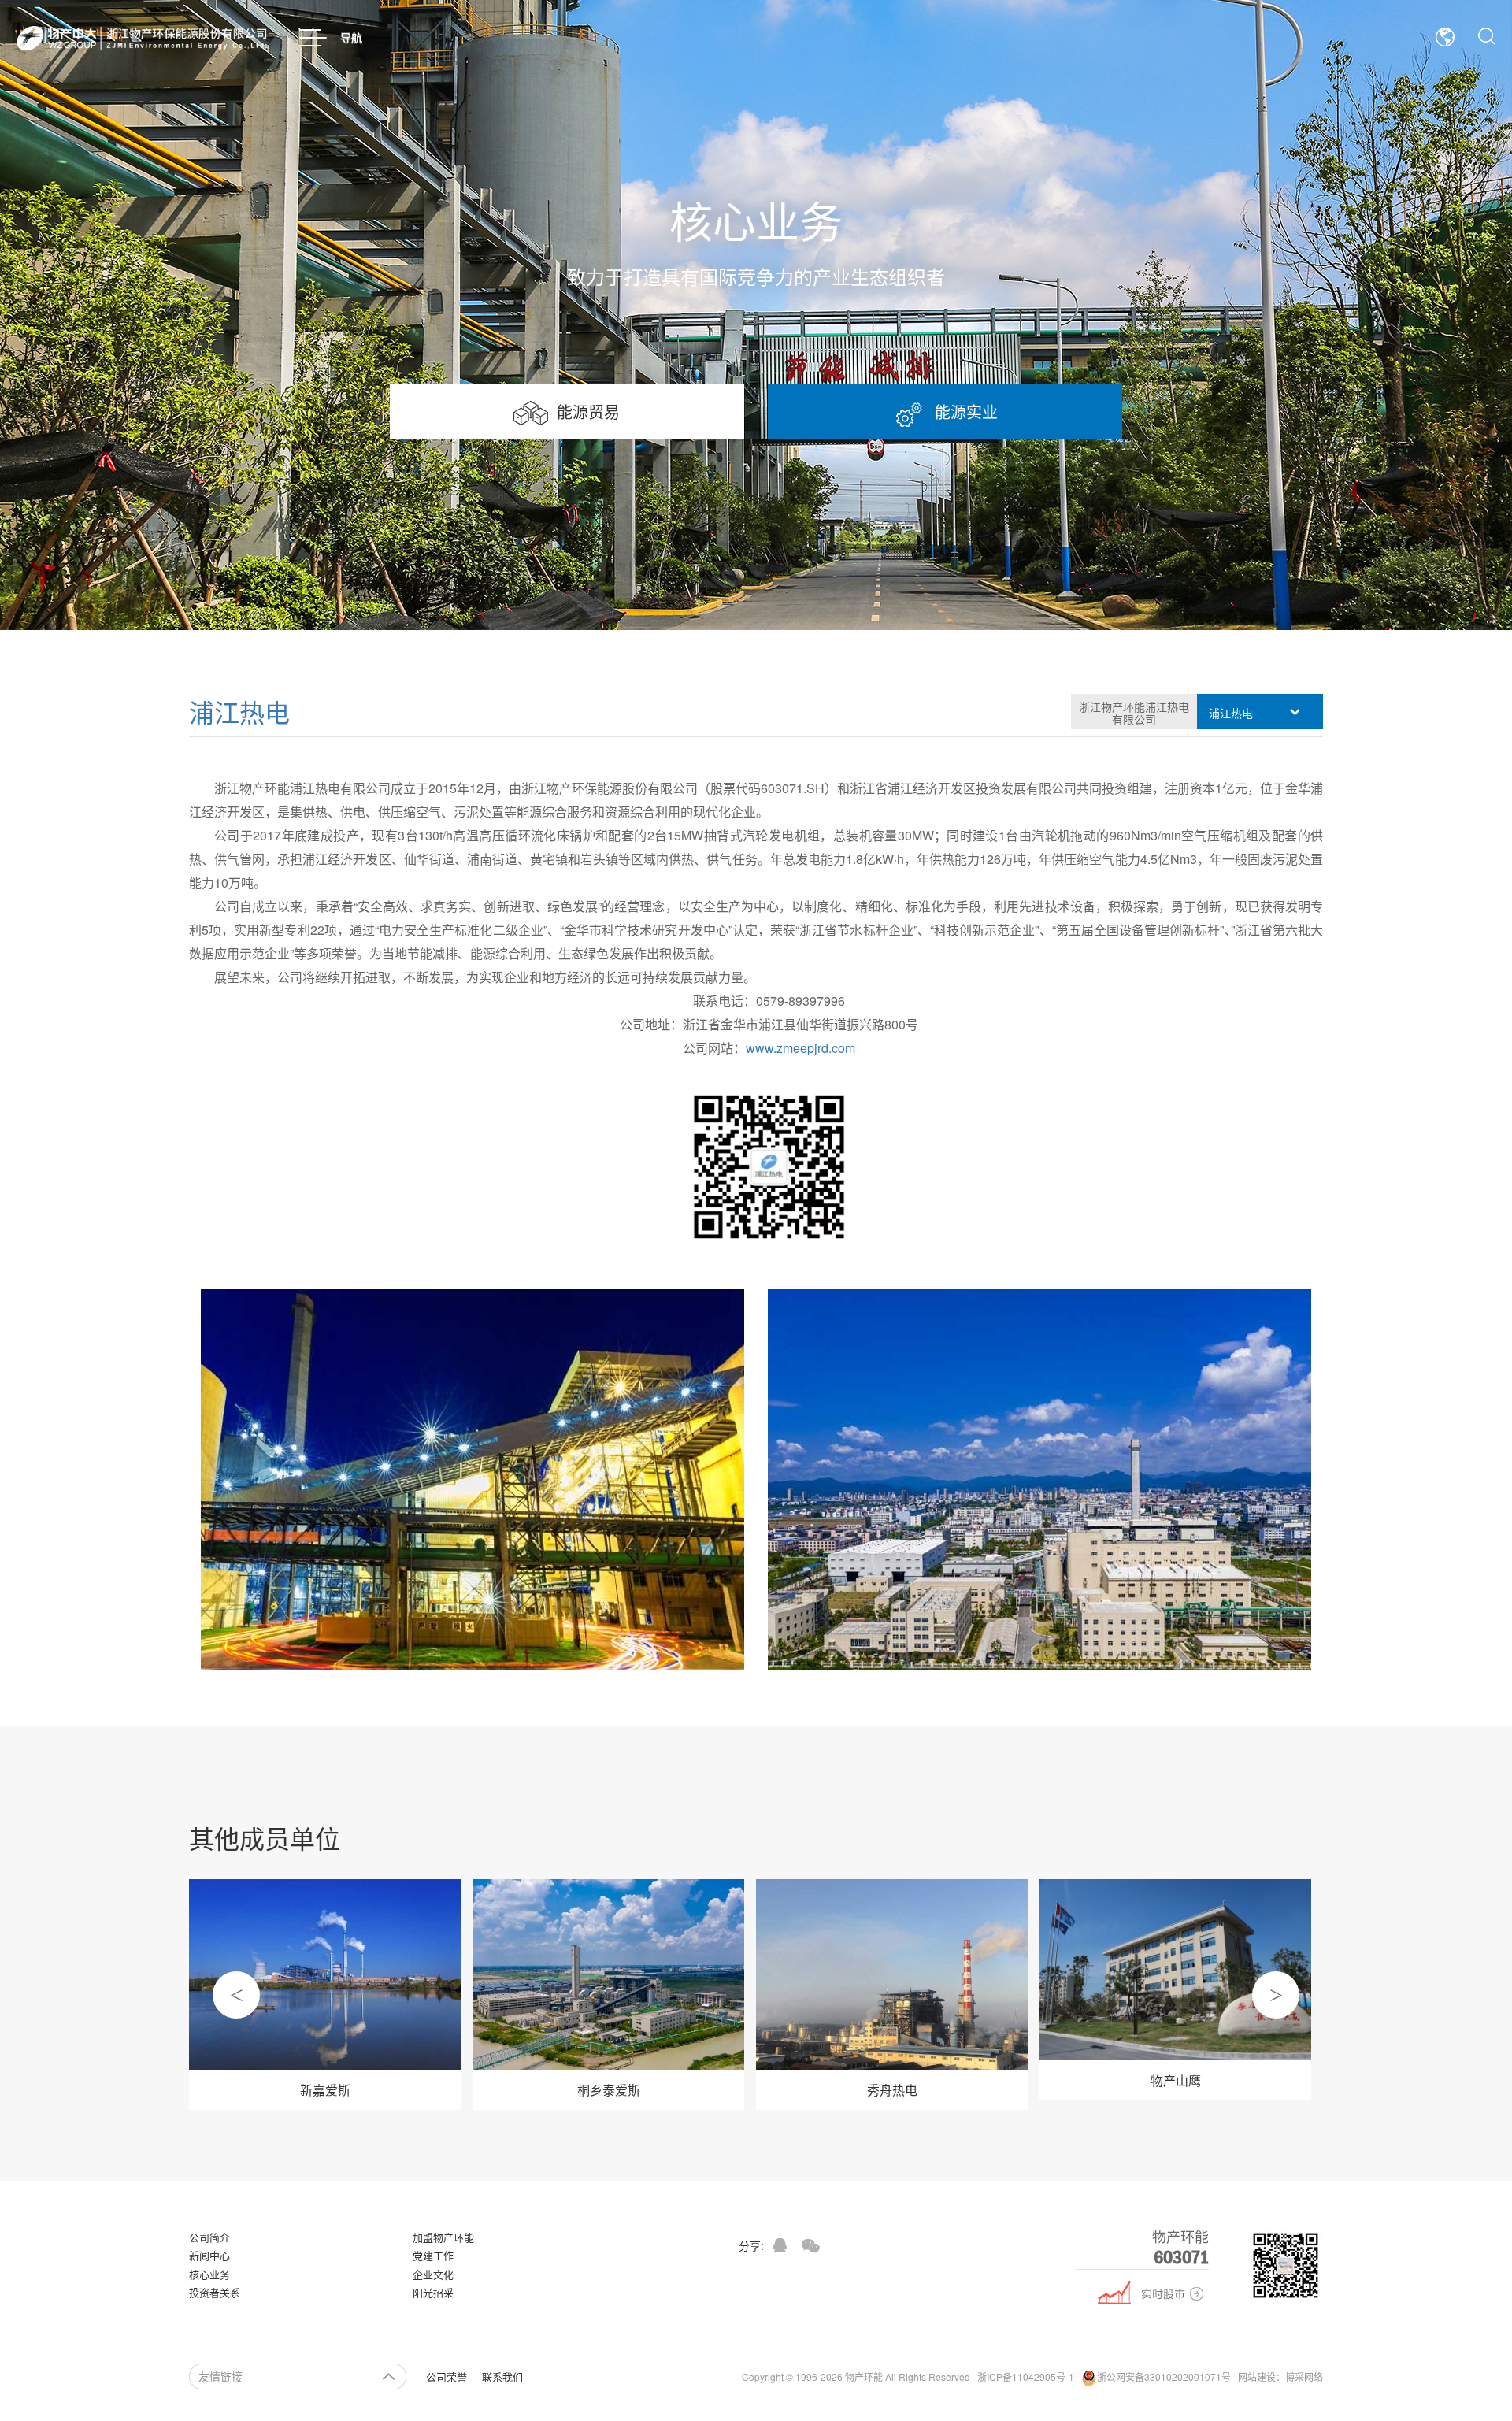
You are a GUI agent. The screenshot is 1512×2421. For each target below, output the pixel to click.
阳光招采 (433, 2292)
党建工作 (433, 2255)
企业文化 (433, 2274)
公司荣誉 (447, 2377)
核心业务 (209, 2274)
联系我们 (502, 2377)
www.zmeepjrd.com (800, 1048)
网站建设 (1257, 2377)
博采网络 (1304, 2377)
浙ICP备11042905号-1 (1026, 2377)
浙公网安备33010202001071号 (1164, 2377)
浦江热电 (239, 711)
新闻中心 (209, 2255)
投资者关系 (215, 2292)
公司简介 (209, 2237)
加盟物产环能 (443, 2237)
